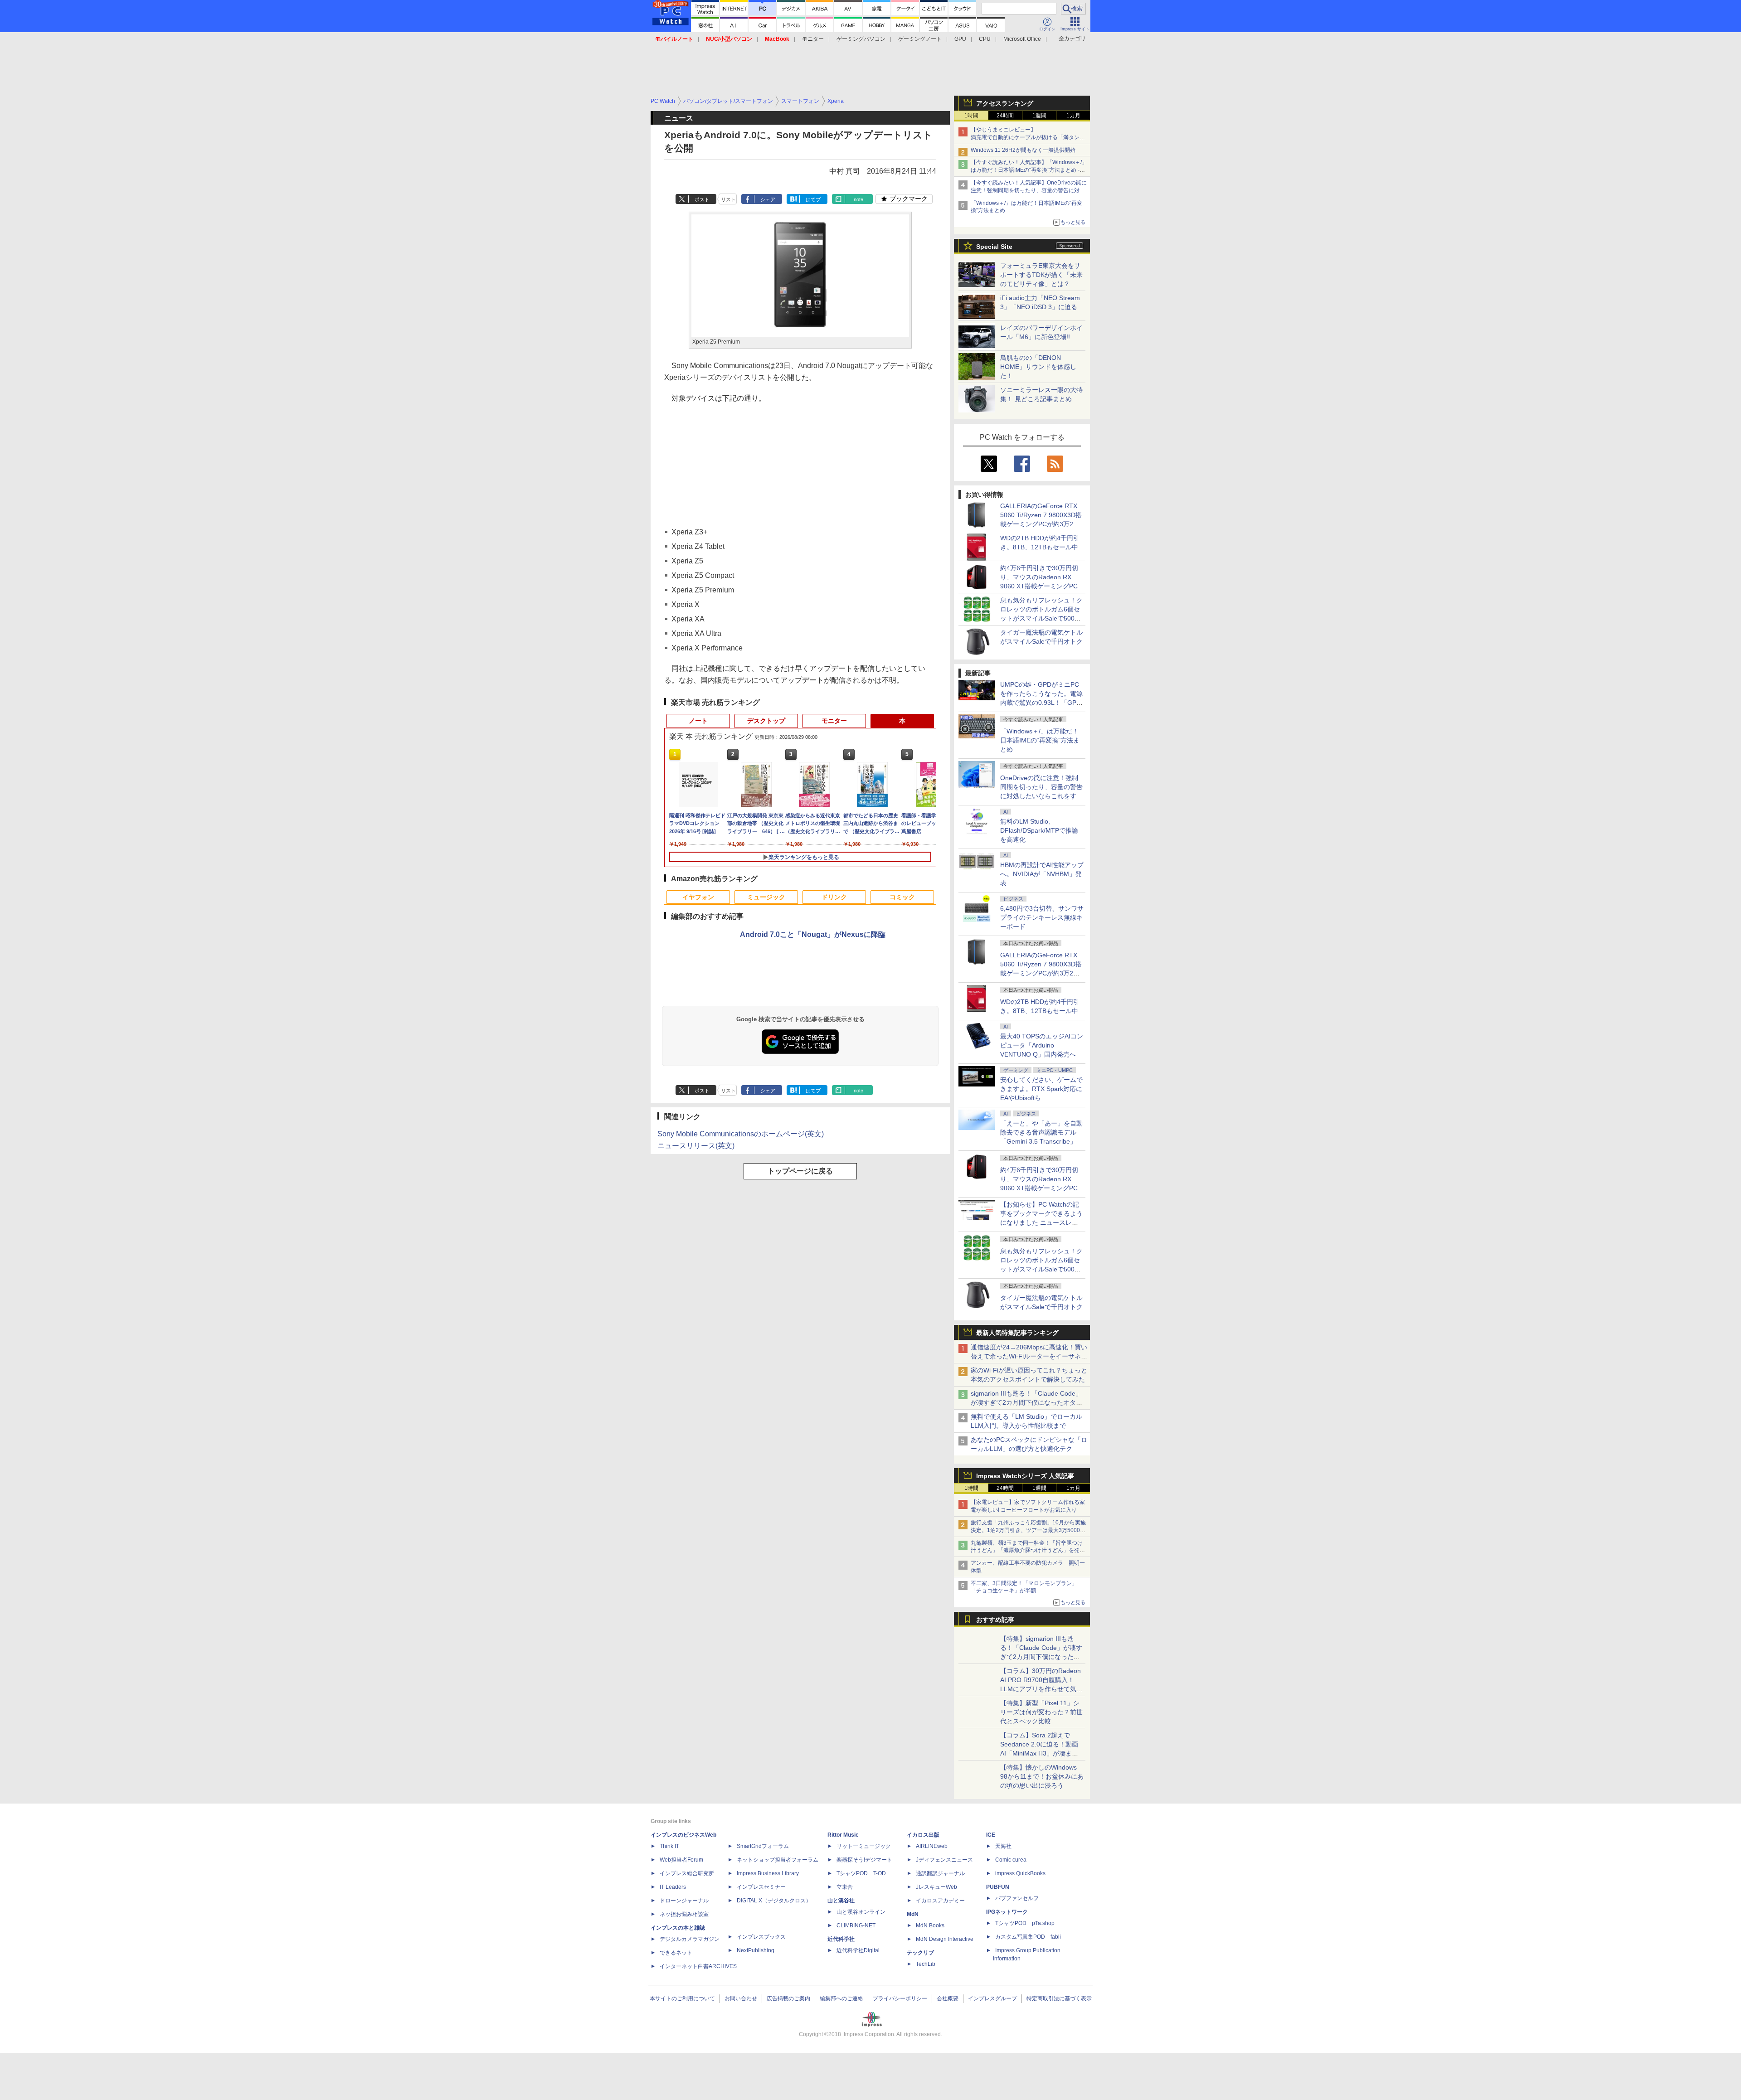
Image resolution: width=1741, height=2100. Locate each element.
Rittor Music (843, 1835)
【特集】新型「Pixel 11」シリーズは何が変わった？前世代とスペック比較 (1041, 1712)
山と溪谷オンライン (861, 1912)
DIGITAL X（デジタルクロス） (774, 1901)
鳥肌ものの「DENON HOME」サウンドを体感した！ (1038, 367)
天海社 (1003, 1846)
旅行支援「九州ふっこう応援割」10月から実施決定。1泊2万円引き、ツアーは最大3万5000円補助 (1028, 1530)
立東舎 (845, 1887)
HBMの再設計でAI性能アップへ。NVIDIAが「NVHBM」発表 (1042, 874)
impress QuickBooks (1020, 1873)
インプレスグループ (992, 1998)
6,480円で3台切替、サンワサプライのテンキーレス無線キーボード (1042, 917)
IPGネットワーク (1007, 1912)
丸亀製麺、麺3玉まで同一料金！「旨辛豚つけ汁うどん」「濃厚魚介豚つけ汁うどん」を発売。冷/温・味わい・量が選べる (1027, 1551)
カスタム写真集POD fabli (1028, 1937)
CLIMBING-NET (856, 1925)
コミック (902, 897)
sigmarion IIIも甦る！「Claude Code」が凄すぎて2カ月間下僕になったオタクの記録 (1026, 1402)
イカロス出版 (923, 1835)
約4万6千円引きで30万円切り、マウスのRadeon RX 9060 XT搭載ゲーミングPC (1039, 577)
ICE (991, 1835)
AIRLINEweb (932, 1846)
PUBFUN (998, 1887)
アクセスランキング (1005, 103)
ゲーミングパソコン (861, 39)
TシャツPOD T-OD (861, 1873)
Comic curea (1011, 1860)
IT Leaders (673, 1887)
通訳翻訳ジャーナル (940, 1873)
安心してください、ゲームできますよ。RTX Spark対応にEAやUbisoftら (1041, 1089)
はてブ (813, 199)
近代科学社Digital (858, 1950)
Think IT (669, 1846)
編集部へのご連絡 (841, 1998)
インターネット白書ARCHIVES (698, 1966)
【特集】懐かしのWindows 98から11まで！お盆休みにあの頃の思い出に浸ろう (1042, 1776)
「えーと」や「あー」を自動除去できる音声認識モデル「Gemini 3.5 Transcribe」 (1041, 1132)
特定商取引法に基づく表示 (1059, 1998)
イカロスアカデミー (940, 1901)
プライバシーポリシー (900, 1998)
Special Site (994, 247)
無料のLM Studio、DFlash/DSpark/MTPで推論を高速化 (1039, 830)
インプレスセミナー (761, 1887)
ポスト (702, 199)
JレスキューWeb (936, 1887)
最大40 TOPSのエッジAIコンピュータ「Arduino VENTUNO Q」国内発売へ (1042, 1045)
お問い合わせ (741, 1998)
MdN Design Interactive (945, 1939)
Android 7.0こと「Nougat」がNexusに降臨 (813, 934)
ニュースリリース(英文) (696, 1146)
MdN (913, 1914)
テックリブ (920, 1953)
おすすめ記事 (995, 1620)
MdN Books (930, 1925)
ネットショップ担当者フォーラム (778, 1860)
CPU (985, 39)
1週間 (1039, 116)
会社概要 (948, 1998)
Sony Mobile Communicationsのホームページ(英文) (741, 1134)
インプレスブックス (761, 1937)
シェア (768, 199)
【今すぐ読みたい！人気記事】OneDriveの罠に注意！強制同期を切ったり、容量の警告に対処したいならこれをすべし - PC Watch (1029, 190)
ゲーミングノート (920, 39)
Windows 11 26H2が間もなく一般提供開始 (1023, 150)
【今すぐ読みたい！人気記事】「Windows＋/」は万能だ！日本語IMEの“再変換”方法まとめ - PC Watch (1029, 170)
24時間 (1005, 116)
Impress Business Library (768, 1873)
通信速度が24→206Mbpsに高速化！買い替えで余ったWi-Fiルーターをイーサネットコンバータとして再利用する (1029, 1356)
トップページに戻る (800, 1171)
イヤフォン (698, 897)
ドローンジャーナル (684, 1901)
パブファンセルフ (1017, 1898)
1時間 (971, 116)
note (858, 199)
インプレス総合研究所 (687, 1873)
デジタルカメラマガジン (690, 1939)
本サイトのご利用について (682, 1998)
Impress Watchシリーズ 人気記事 (1025, 1476)
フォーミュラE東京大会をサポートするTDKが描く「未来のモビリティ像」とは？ (1041, 275)
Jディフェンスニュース (944, 1860)
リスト (728, 199)
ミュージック (766, 897)
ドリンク (834, 897)
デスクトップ (766, 721)
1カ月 (1073, 116)
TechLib (926, 1964)
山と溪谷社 (841, 1901)
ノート (698, 721)
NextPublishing (756, 1950)
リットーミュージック (864, 1846)
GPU (960, 39)
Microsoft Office (1022, 39)
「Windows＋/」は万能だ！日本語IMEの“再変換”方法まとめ (1040, 740)
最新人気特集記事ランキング (1017, 1333)
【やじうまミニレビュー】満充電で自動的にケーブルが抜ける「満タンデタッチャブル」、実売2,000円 (1028, 137)
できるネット (676, 1953)
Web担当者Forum (681, 1860)
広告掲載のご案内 (788, 1998)
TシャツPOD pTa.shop (1025, 1923)
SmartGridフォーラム (763, 1846)
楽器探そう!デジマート (864, 1860)
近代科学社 (841, 1939)
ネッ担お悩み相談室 (684, 1914)
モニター (813, 39)
